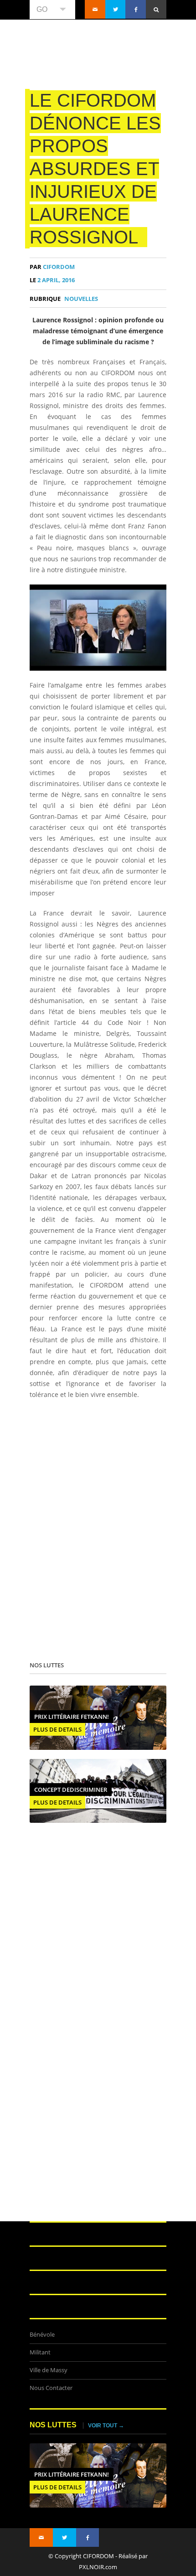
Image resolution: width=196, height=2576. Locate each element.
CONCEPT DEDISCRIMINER (71, 1790)
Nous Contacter (51, 2388)
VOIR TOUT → (106, 2426)
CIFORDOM (52, 267)
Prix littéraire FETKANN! (72, 1717)
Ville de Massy (49, 2370)
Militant (40, 2352)
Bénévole (42, 2335)
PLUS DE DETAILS (57, 1729)
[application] (98, 628)
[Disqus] (98, 1528)
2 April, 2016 (52, 280)
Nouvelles (81, 299)
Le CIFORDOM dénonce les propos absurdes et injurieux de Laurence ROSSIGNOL (95, 169)
